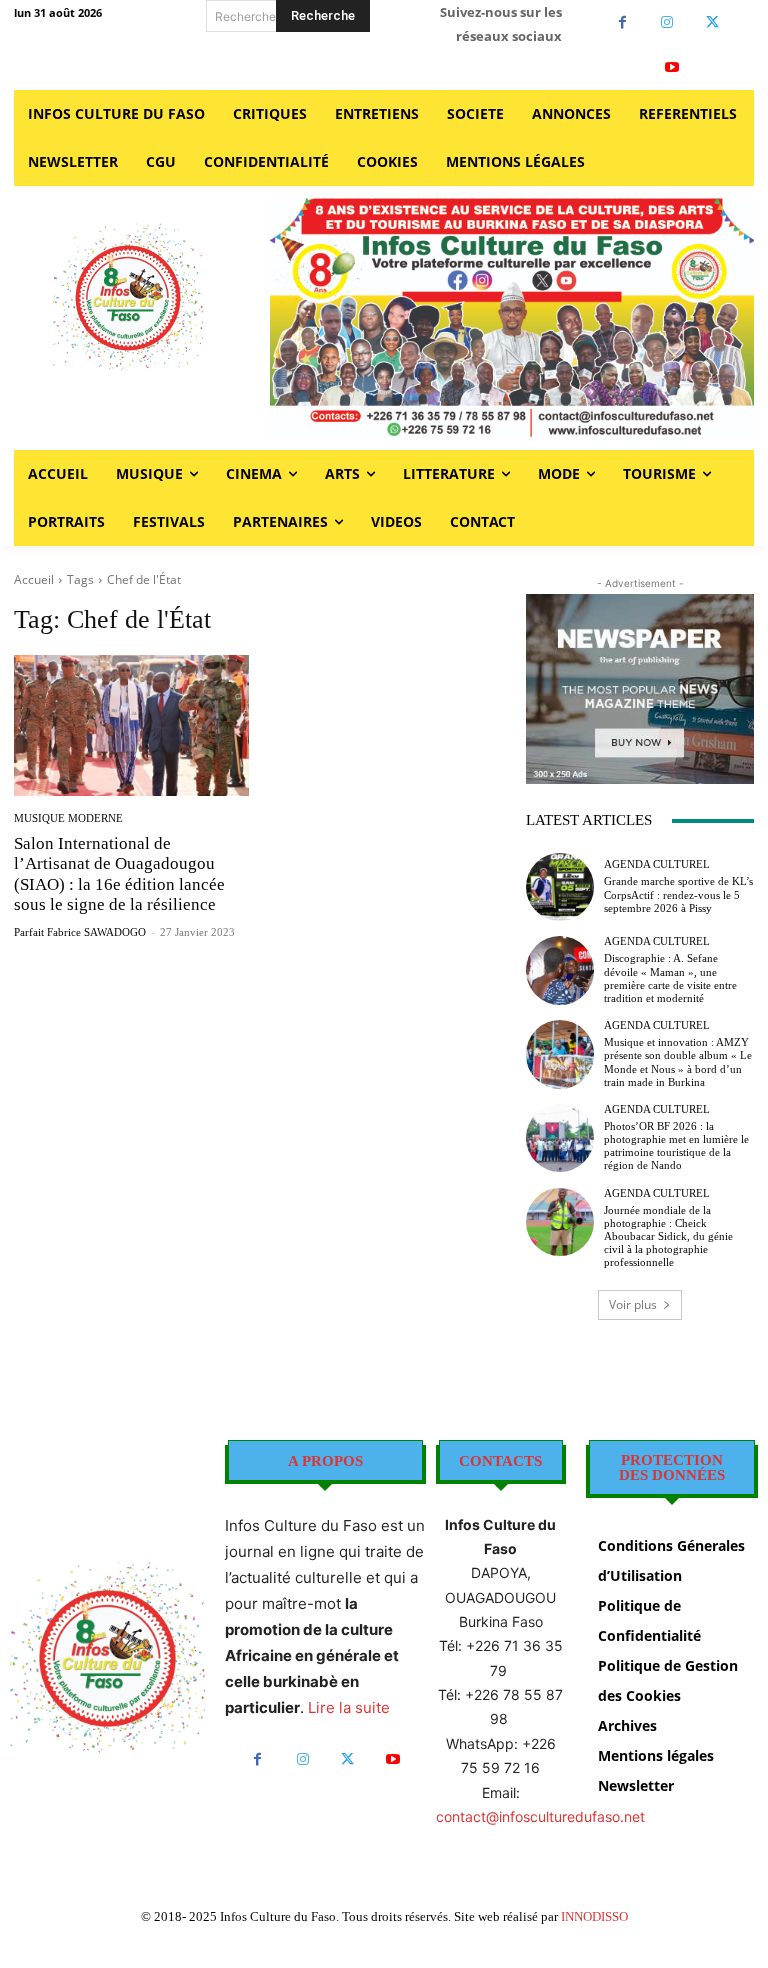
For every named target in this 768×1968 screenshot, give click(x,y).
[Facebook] (622, 22)
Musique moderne (68, 818)
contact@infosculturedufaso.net (540, 1816)
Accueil (34, 579)
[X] (712, 22)
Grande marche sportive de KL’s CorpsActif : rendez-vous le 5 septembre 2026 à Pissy (678, 894)
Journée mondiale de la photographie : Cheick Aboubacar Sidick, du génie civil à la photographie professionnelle (668, 1236)
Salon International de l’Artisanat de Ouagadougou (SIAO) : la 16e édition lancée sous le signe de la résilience (119, 874)
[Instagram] (667, 22)
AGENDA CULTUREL (657, 864)
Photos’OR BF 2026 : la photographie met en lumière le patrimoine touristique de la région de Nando (676, 1146)
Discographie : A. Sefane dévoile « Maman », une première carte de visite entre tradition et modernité (670, 978)
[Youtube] (672, 67)
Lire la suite (349, 1707)
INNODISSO (594, 1916)
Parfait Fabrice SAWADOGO (80, 932)
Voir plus (633, 1304)
